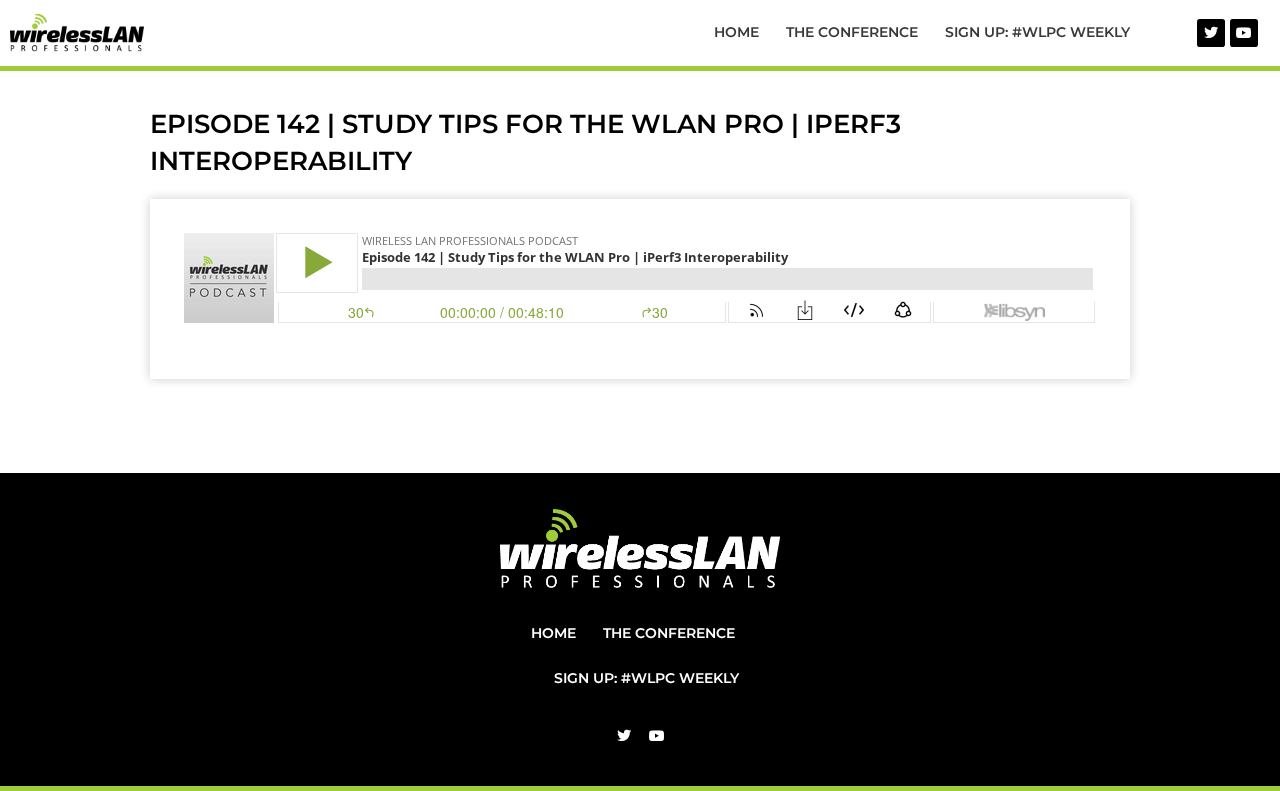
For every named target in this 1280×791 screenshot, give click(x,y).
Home (736, 32)
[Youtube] (1244, 33)
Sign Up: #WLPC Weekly (1037, 32)
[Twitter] (1211, 33)
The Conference (852, 32)
